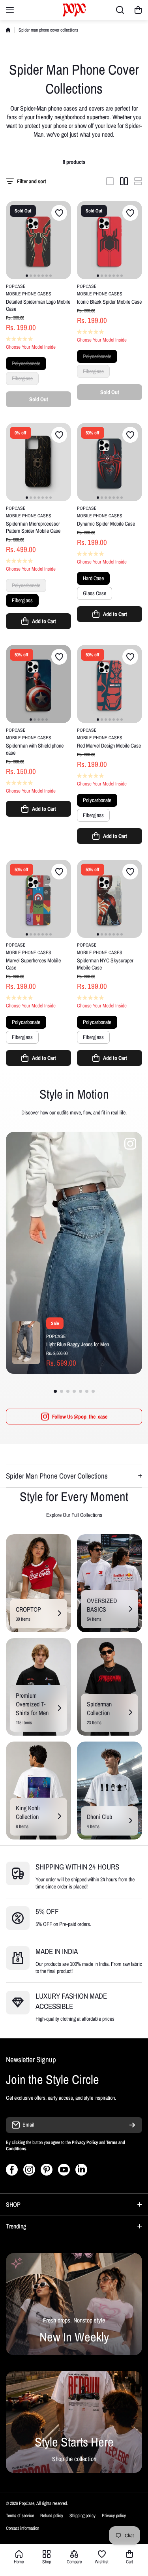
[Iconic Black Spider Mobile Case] (110, 240)
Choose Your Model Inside (31, 347)
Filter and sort (32, 181)
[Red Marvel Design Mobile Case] (110, 684)
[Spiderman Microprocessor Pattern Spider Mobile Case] (38, 462)
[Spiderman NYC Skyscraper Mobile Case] (110, 899)
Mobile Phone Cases (29, 294)
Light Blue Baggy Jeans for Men (78, 1344)
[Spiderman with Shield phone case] (38, 684)
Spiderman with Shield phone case (35, 749)
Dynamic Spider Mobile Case (106, 524)
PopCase (16, 286)
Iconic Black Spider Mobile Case (109, 302)
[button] (138, 10)
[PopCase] (74, 10)
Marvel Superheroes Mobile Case (33, 964)
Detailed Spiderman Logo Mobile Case (38, 305)
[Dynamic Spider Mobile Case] (110, 462)
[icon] (130, 1145)
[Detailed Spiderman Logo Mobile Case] (38, 240)
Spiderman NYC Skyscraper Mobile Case (105, 964)
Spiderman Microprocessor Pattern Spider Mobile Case (33, 527)
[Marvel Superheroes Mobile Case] (38, 899)
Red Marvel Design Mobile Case (109, 746)
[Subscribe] (132, 2125)
